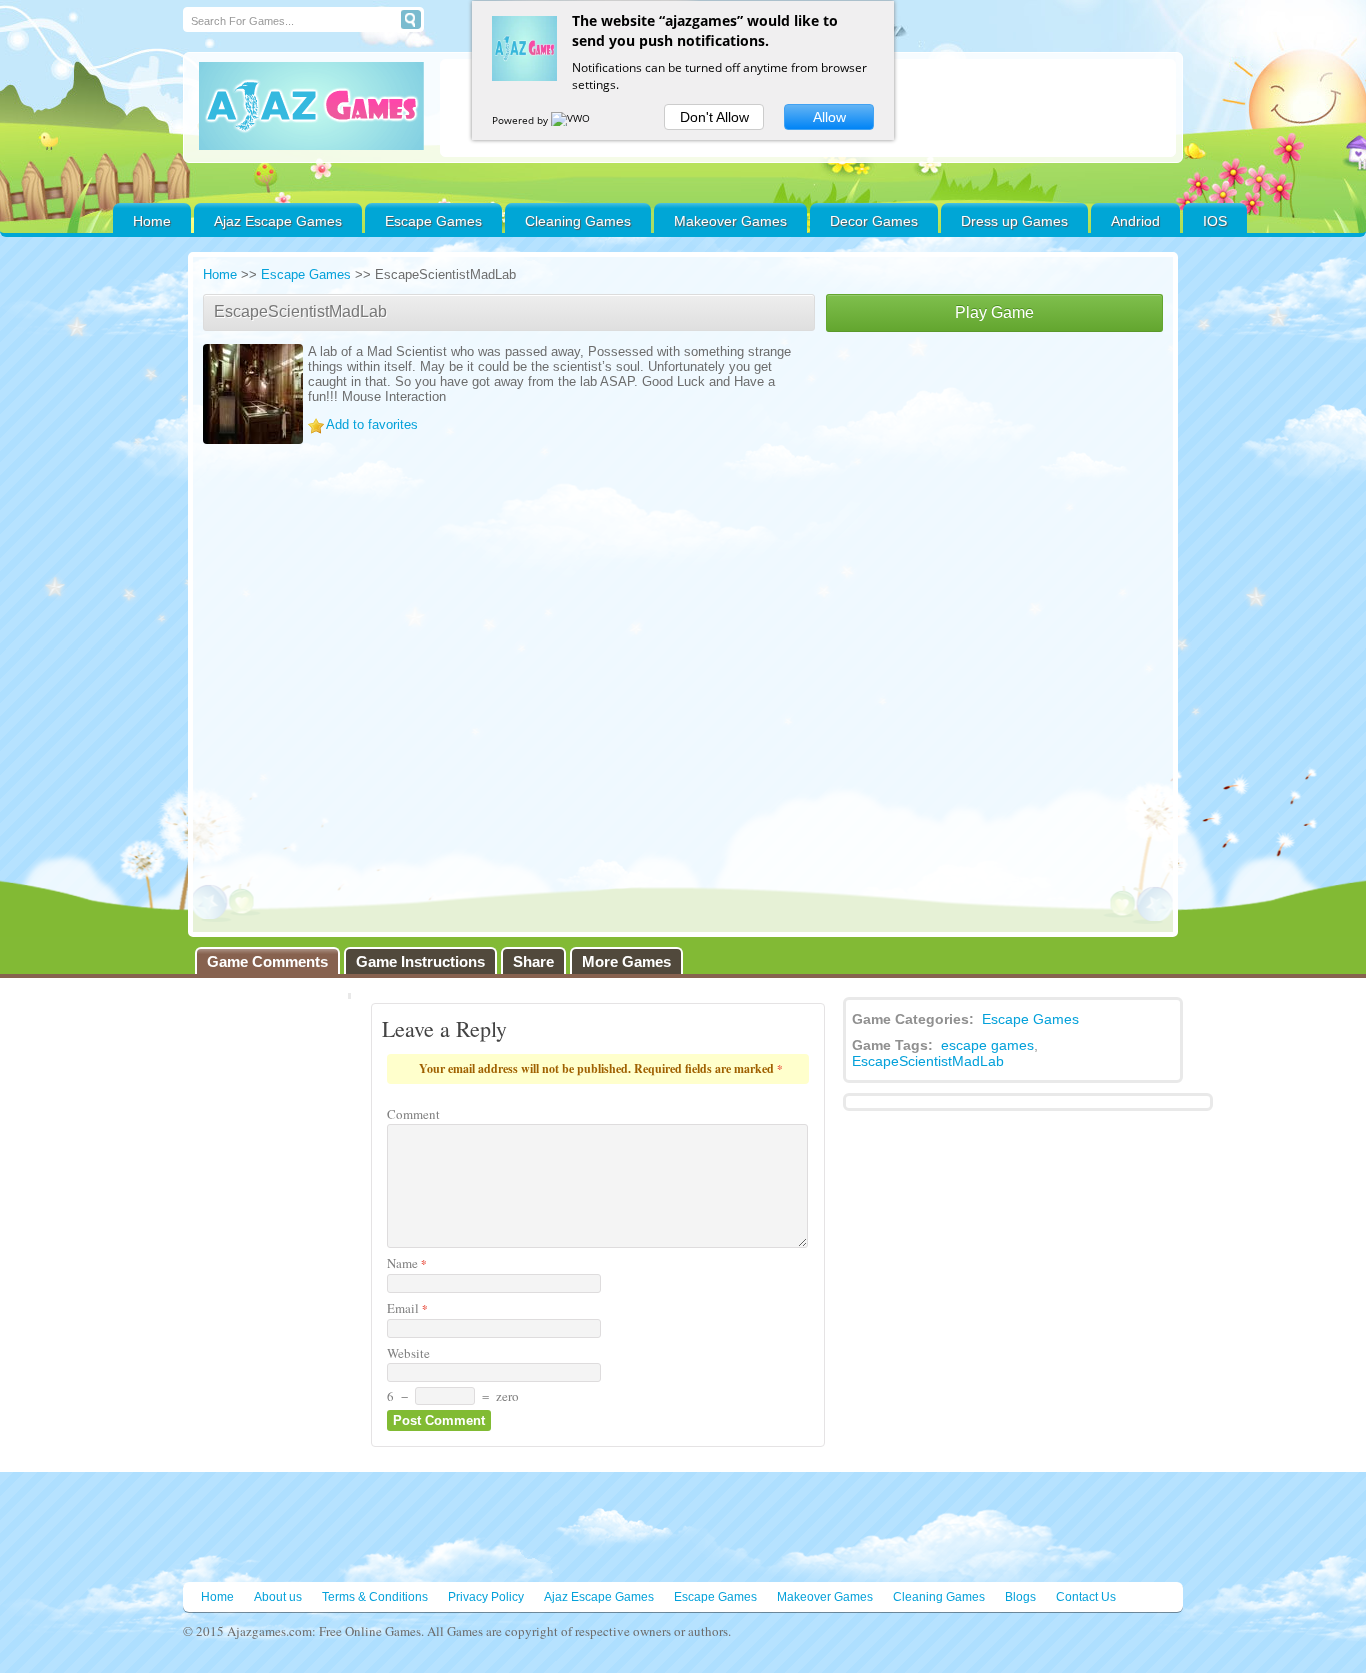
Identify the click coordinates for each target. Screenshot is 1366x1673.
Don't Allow (714, 117)
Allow (829, 117)
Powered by (521, 120)
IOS (1215, 221)
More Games (626, 961)
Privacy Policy (486, 1597)
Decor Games (874, 221)
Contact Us (1086, 1597)
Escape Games (433, 221)
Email (407, 1308)
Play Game (994, 312)
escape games (987, 1045)
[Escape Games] (311, 106)
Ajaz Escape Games (278, 221)
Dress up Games (1014, 221)
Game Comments (267, 961)
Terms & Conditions (375, 1597)
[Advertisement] (995, 482)
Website (408, 1353)
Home (152, 221)
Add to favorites (372, 424)
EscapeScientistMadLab (928, 1061)
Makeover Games (730, 221)
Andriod (1135, 221)
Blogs (1020, 1597)
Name (407, 1263)
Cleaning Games (578, 221)
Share (533, 961)
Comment (413, 1114)
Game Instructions (420, 961)
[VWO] (572, 120)
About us (278, 1597)
